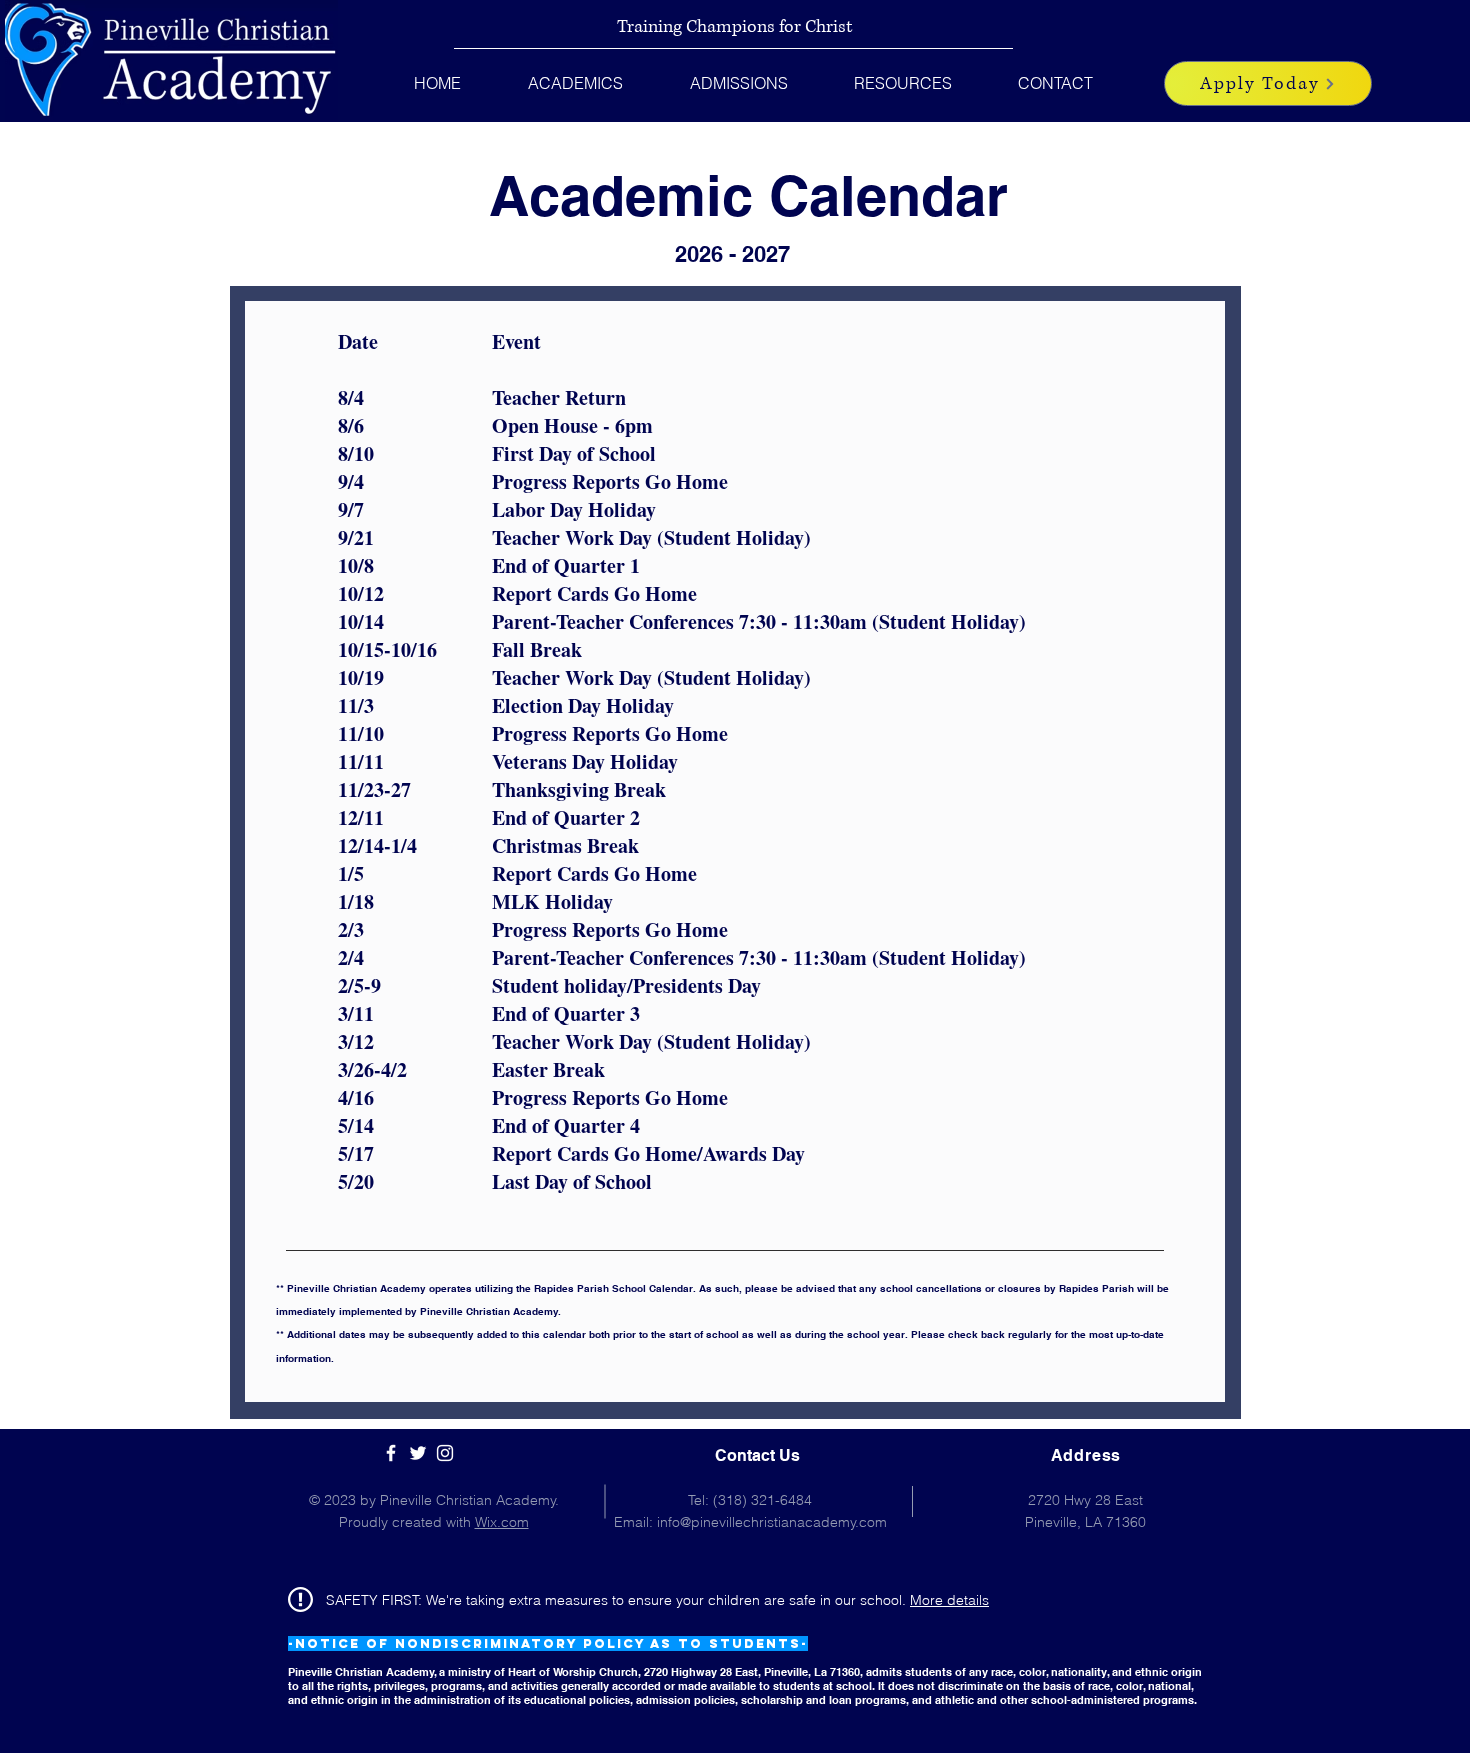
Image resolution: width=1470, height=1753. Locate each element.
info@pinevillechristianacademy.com (772, 1522)
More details (949, 1600)
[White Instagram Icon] (445, 1453)
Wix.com (502, 1522)
